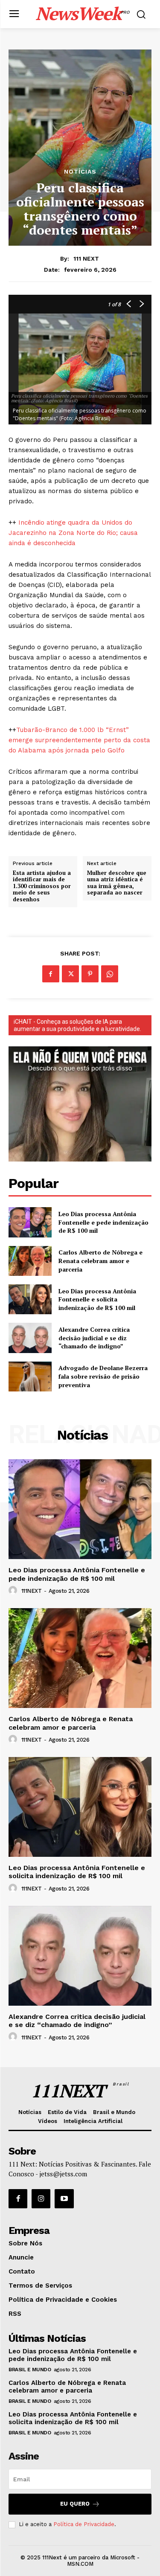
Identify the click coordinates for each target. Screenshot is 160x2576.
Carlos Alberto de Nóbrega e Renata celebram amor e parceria (100, 1260)
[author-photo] (14, 1591)
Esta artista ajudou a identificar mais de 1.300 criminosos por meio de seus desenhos (42, 886)
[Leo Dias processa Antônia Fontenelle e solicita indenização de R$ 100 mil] (30, 1299)
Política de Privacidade (84, 2524)
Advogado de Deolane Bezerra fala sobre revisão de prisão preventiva (103, 1376)
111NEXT (32, 1591)
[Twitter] (70, 974)
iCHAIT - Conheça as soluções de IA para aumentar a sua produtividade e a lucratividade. (77, 1025)
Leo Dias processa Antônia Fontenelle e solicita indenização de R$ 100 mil (97, 1299)
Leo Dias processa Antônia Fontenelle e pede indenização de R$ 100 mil (103, 1222)
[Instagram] (41, 2198)
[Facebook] (51, 974)
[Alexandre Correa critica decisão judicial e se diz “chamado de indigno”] (30, 1338)
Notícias (80, 171)
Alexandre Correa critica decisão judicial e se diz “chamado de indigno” (94, 1338)
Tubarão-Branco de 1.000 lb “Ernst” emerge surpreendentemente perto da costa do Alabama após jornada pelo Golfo (79, 740)
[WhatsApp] (110, 974)
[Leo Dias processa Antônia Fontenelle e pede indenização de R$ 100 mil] (30, 1222)
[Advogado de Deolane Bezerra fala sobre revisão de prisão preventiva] (30, 1377)
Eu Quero (75, 2504)
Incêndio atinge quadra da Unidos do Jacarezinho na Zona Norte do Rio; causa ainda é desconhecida (73, 533)
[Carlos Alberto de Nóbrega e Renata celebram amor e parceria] (30, 1261)
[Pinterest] (90, 974)
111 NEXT (86, 258)
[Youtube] (64, 2198)
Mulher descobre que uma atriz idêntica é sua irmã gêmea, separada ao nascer (117, 883)
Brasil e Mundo (30, 2370)
